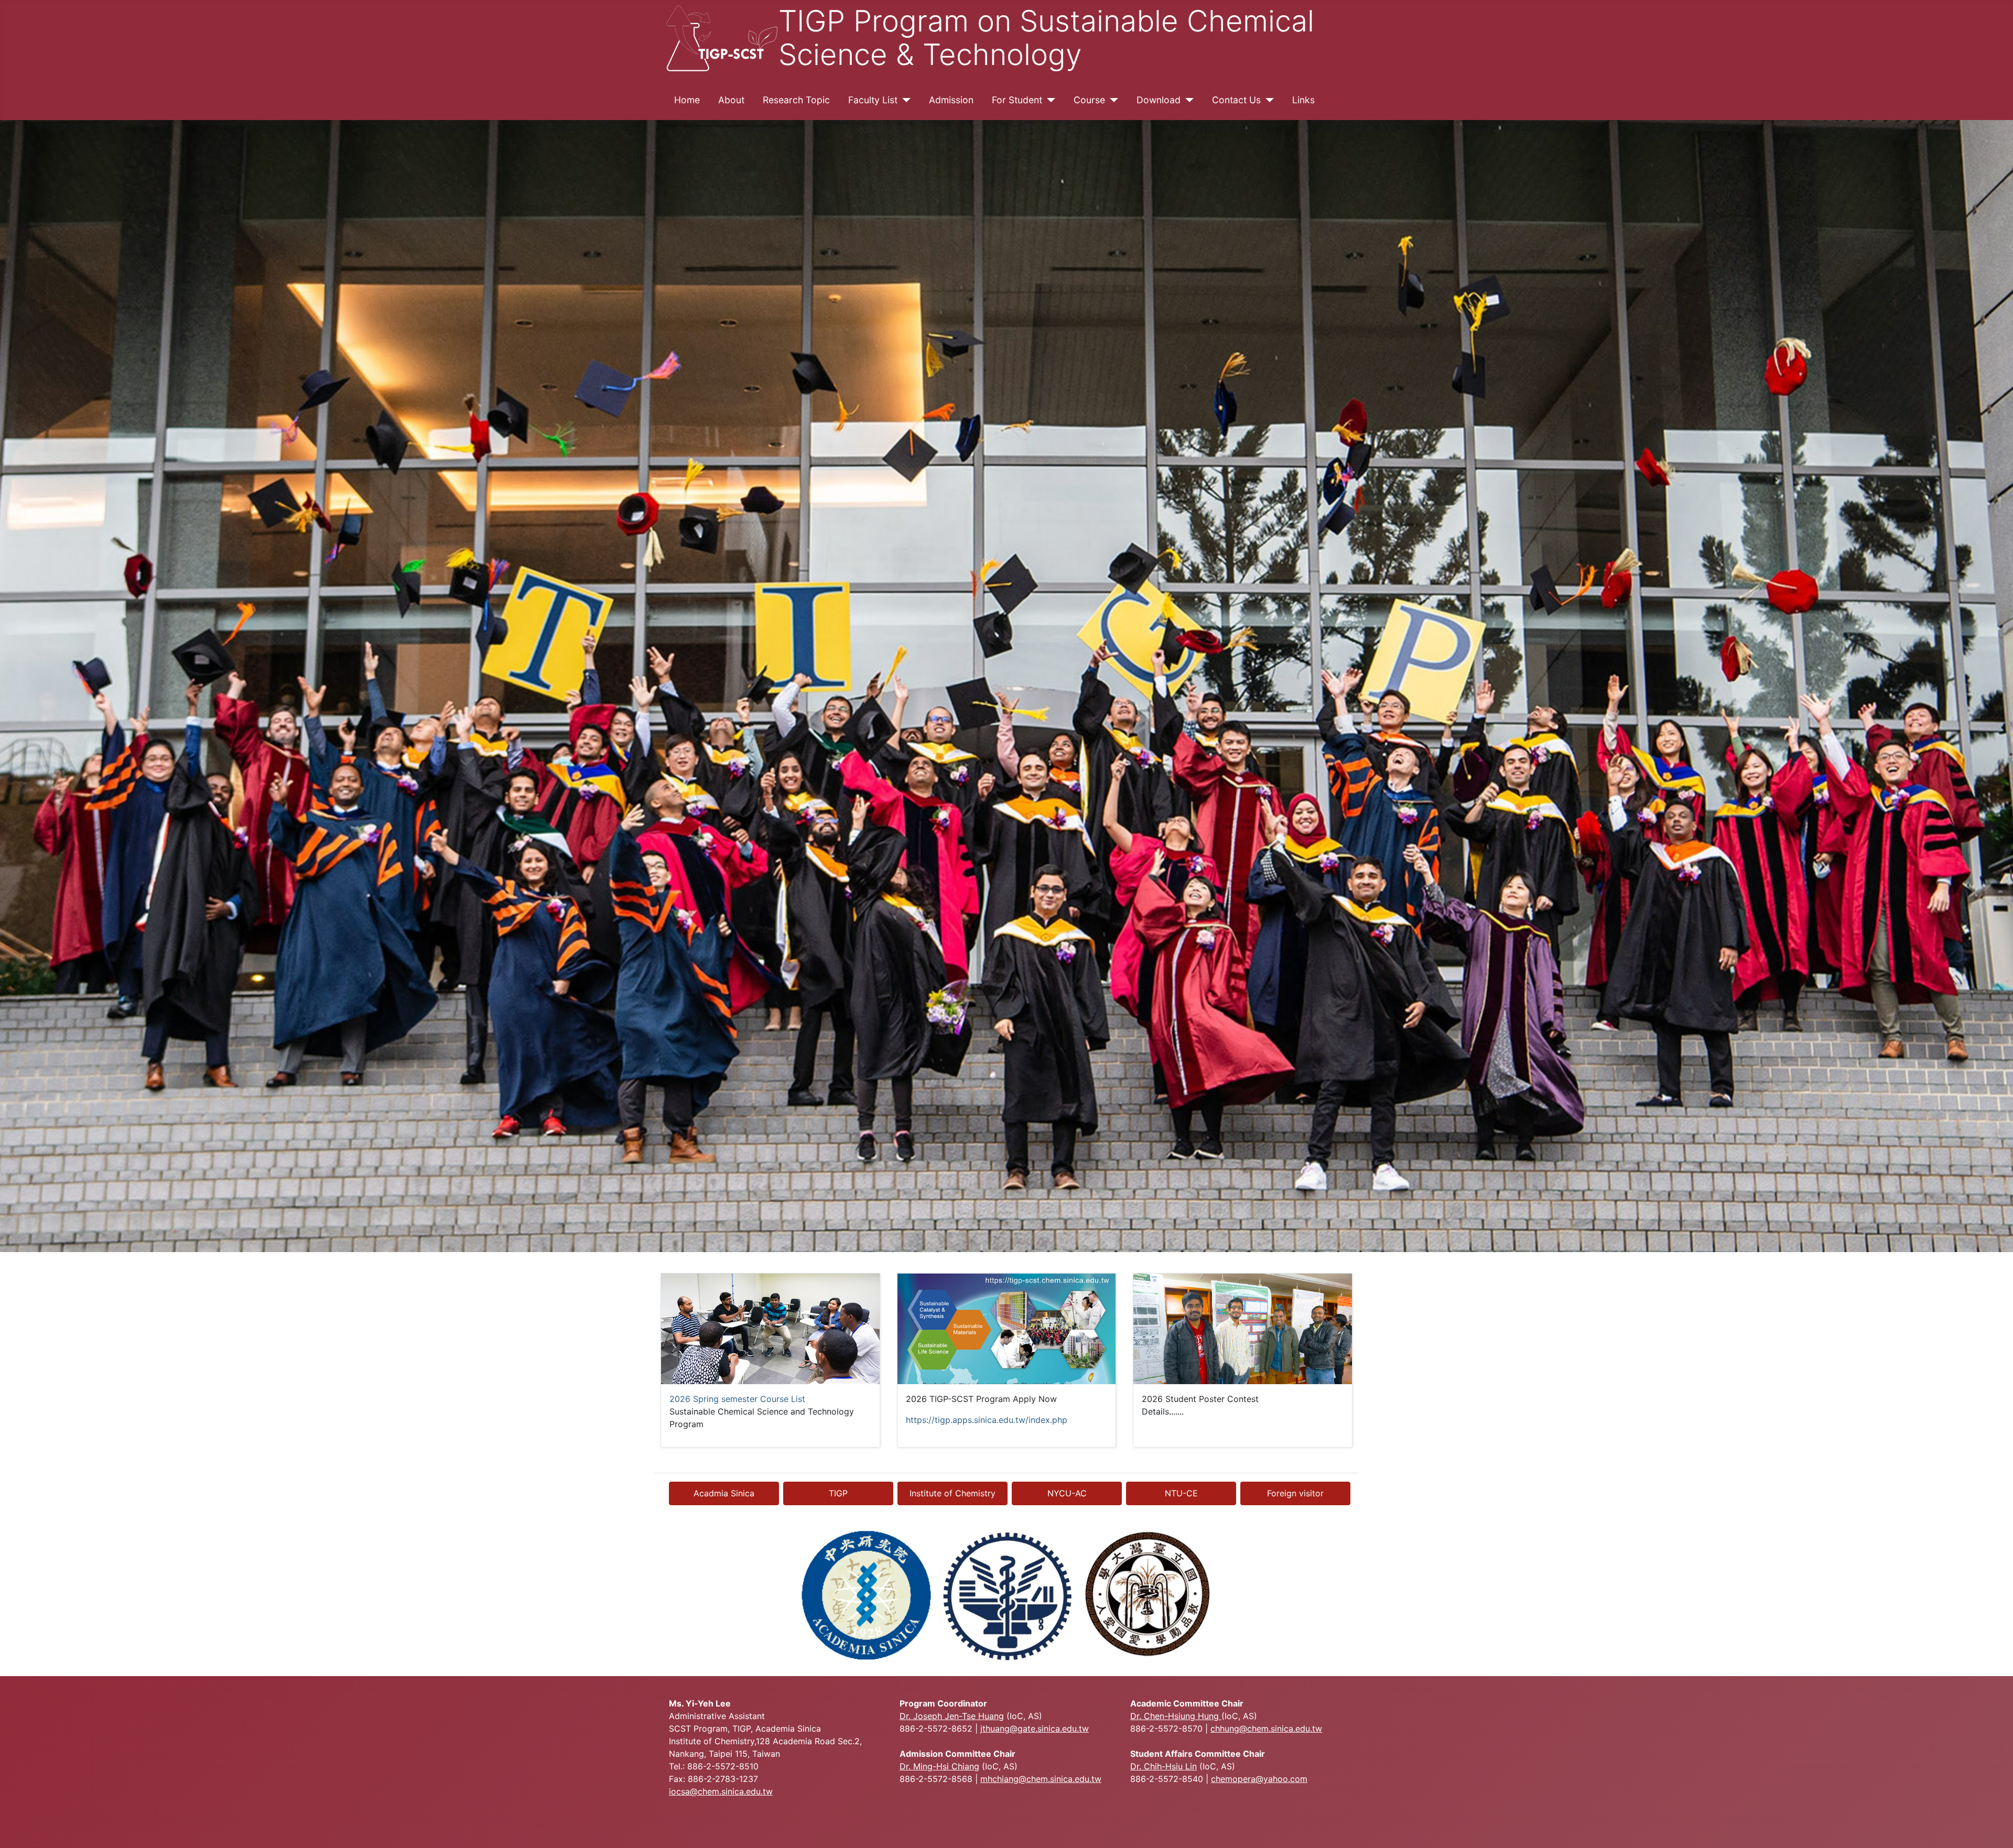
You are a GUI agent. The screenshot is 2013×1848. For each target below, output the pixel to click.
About (731, 100)
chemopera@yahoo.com (1259, 1779)
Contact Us (1236, 100)
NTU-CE (1181, 1493)
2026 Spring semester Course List (737, 1399)
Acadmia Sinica (724, 1493)
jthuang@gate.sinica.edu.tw (1035, 1729)
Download (1159, 100)
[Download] (1187, 100)
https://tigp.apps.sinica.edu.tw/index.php (987, 1420)
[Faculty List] (904, 100)
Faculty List (873, 100)
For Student (1017, 100)
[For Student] (1049, 100)
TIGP (838, 1493)
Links (1303, 100)
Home (687, 100)
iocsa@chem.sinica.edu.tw (721, 1791)
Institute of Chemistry (953, 1493)
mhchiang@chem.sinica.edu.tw (1041, 1779)
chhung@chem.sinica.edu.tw (1266, 1729)
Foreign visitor (1295, 1493)
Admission (951, 100)
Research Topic (796, 100)
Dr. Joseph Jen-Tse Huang (952, 1716)
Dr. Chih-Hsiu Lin (1164, 1766)
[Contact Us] (1267, 100)
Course (1089, 100)
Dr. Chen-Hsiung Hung (1176, 1716)
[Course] (1112, 100)
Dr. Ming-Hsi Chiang (939, 1766)
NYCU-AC (1067, 1493)
